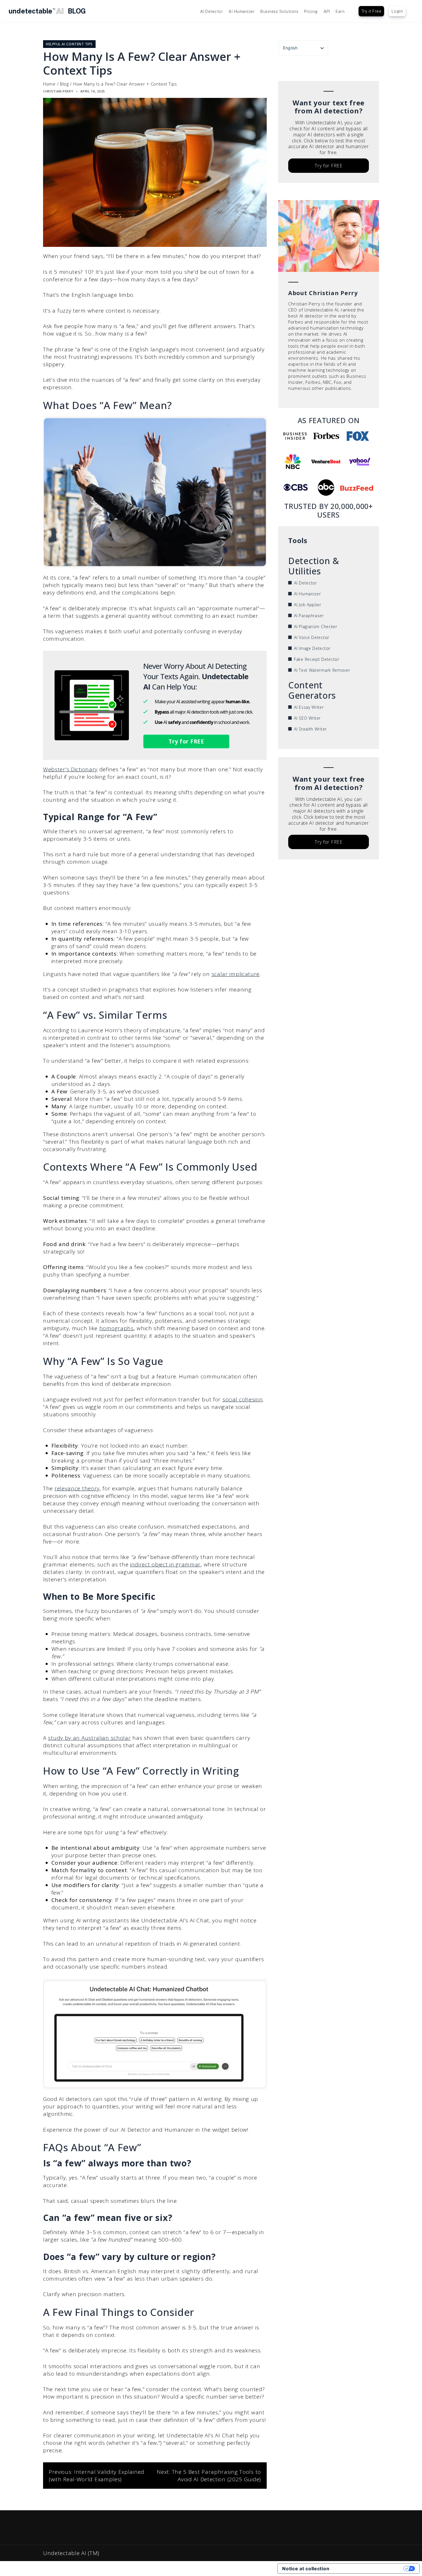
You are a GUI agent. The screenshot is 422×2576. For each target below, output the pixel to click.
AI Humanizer (242, 11)
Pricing (311, 11)
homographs (117, 1328)
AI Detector (212, 11)
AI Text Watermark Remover (322, 670)
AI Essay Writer (309, 707)
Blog (64, 84)
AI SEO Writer (307, 718)
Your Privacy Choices (369, 2569)
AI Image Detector (312, 648)
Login (397, 11)
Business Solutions (279, 11)
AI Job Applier (308, 605)
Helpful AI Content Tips (69, 44)
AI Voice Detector (312, 637)
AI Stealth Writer (310, 729)
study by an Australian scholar (89, 1738)
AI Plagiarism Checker (316, 626)
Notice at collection (306, 2569)
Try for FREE (186, 741)
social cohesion (243, 1399)
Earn (340, 11)
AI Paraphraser (309, 616)
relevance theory (77, 1488)
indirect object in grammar (165, 1564)
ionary (89, 769)
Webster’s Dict (62, 769)
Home (49, 84)
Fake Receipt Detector (317, 659)
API (327, 11)
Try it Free (371, 11)
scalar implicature (236, 974)
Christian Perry (58, 91)
